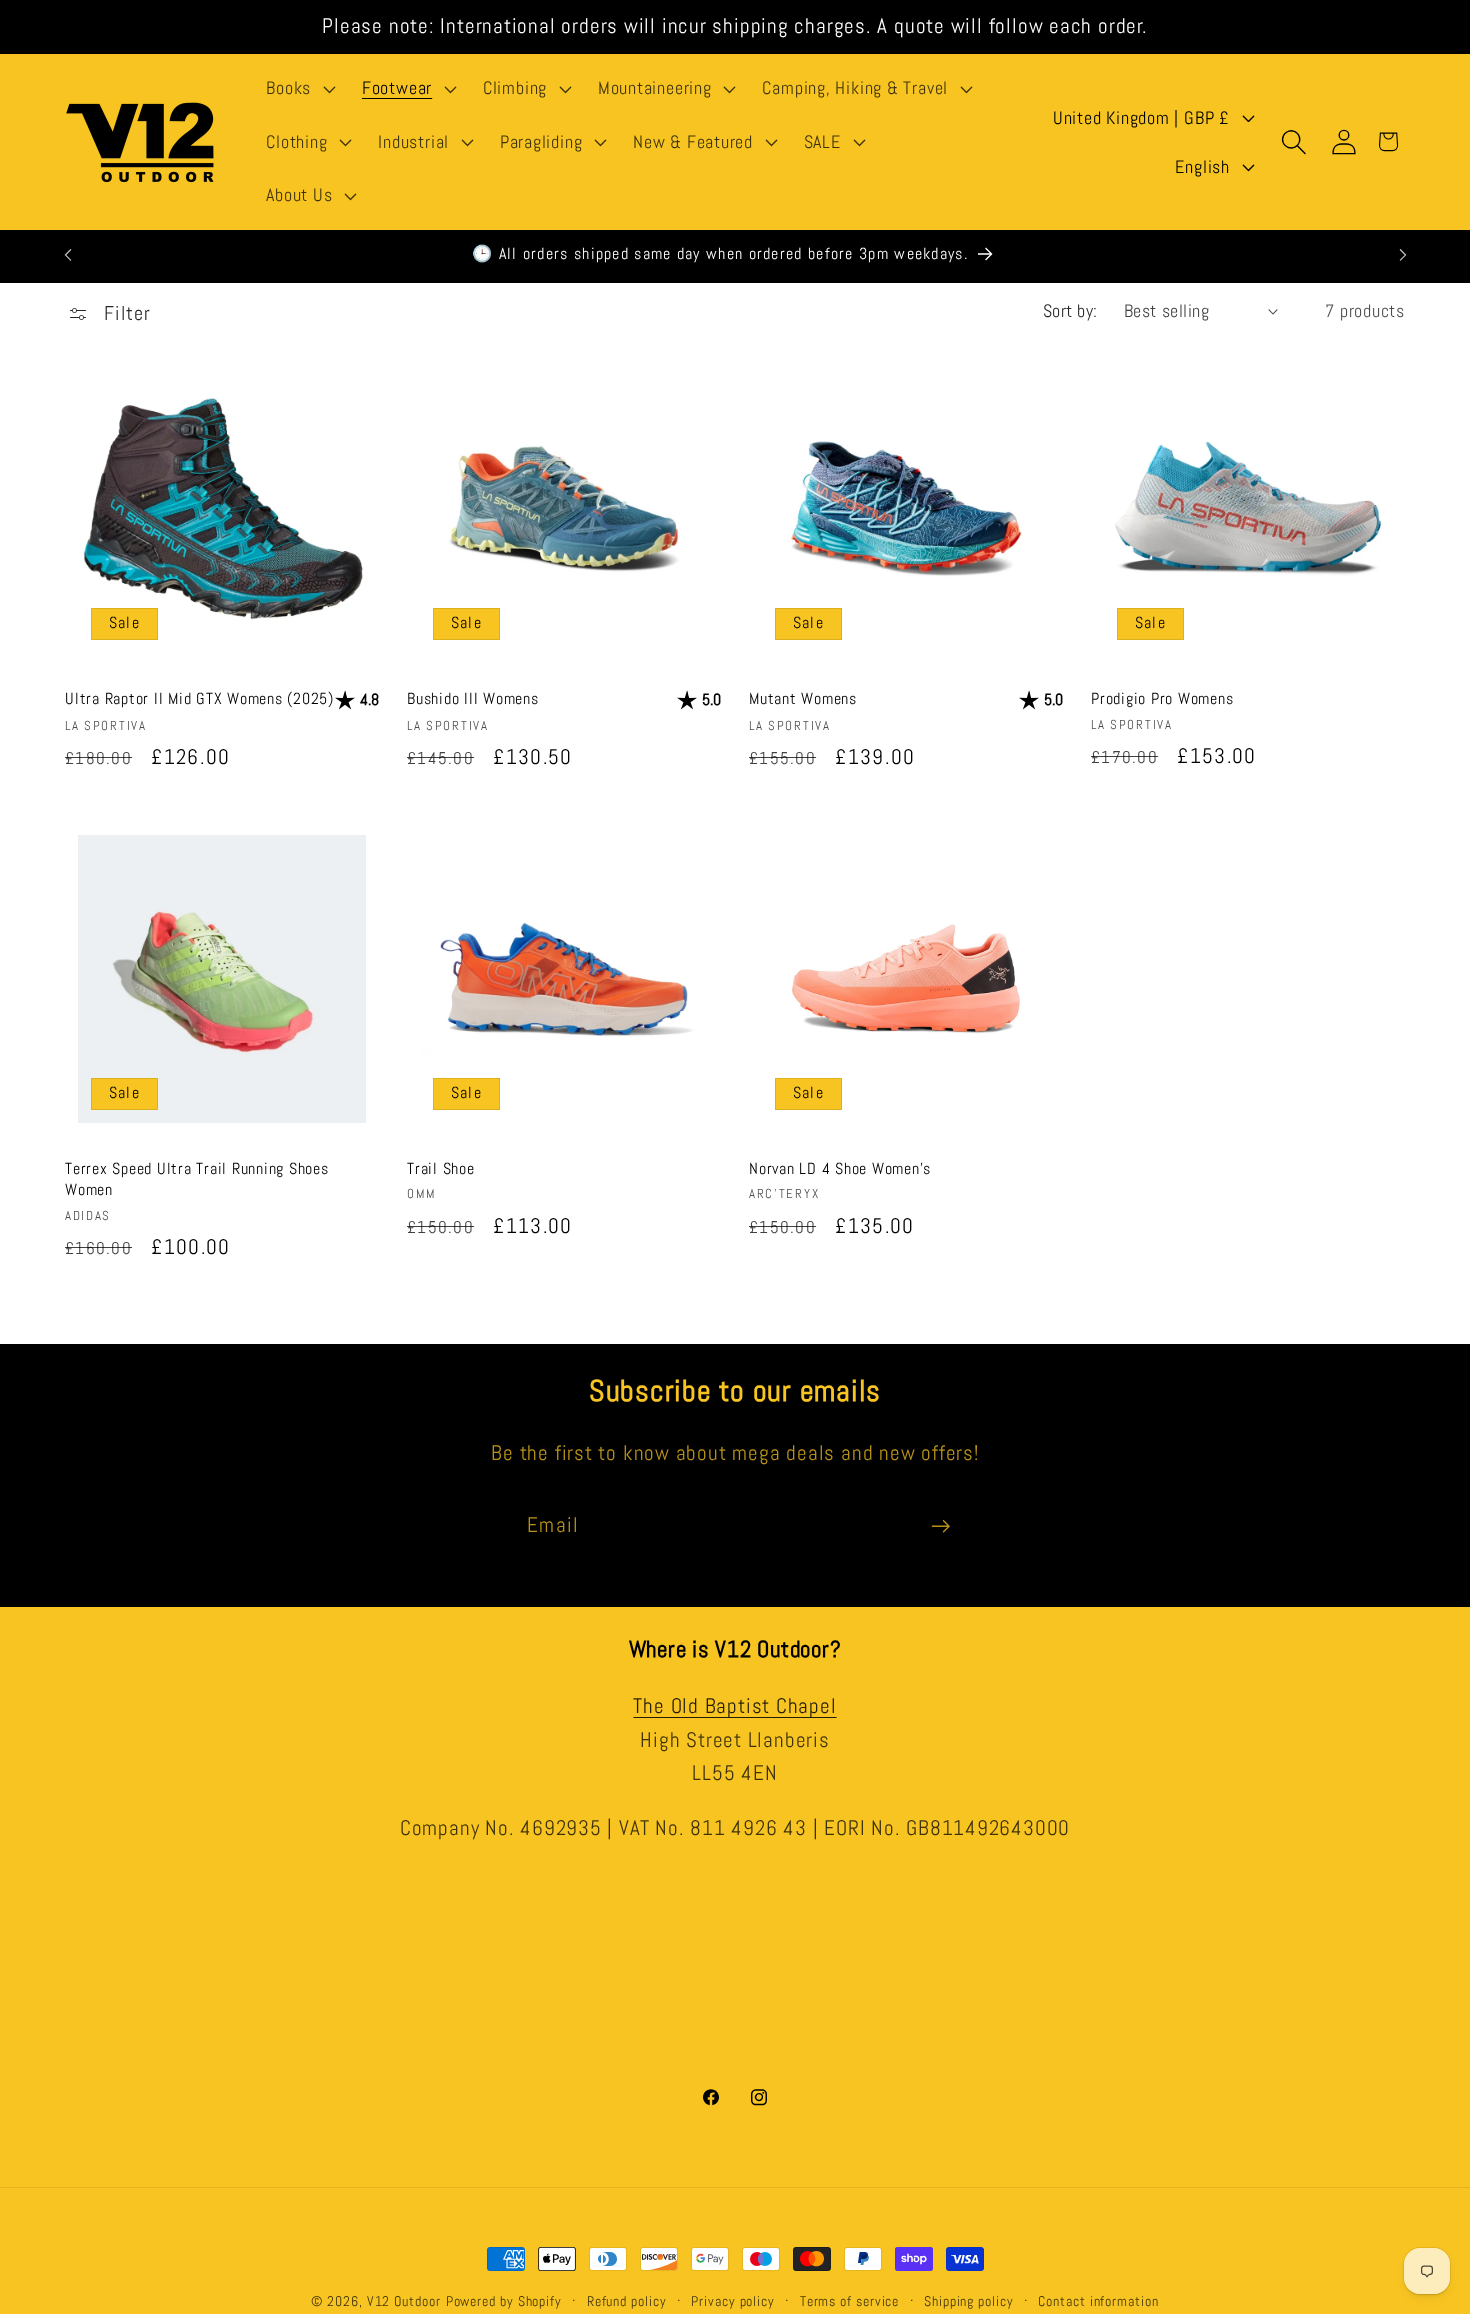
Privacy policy (733, 2301)
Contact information (1098, 2301)
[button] (299, 89)
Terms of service (850, 2301)
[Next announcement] (1403, 254)
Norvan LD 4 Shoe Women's (840, 1168)
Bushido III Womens (473, 698)
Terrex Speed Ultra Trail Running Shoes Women (197, 1179)
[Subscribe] (940, 1526)
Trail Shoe (441, 1168)
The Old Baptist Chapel (734, 1706)
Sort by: (1070, 310)
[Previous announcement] (68, 254)
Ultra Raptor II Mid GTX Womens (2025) (199, 698)
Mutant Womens (803, 698)
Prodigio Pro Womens (1162, 698)
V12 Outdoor (404, 2301)
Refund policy (627, 2301)
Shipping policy (969, 2301)
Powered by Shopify (504, 2301)
